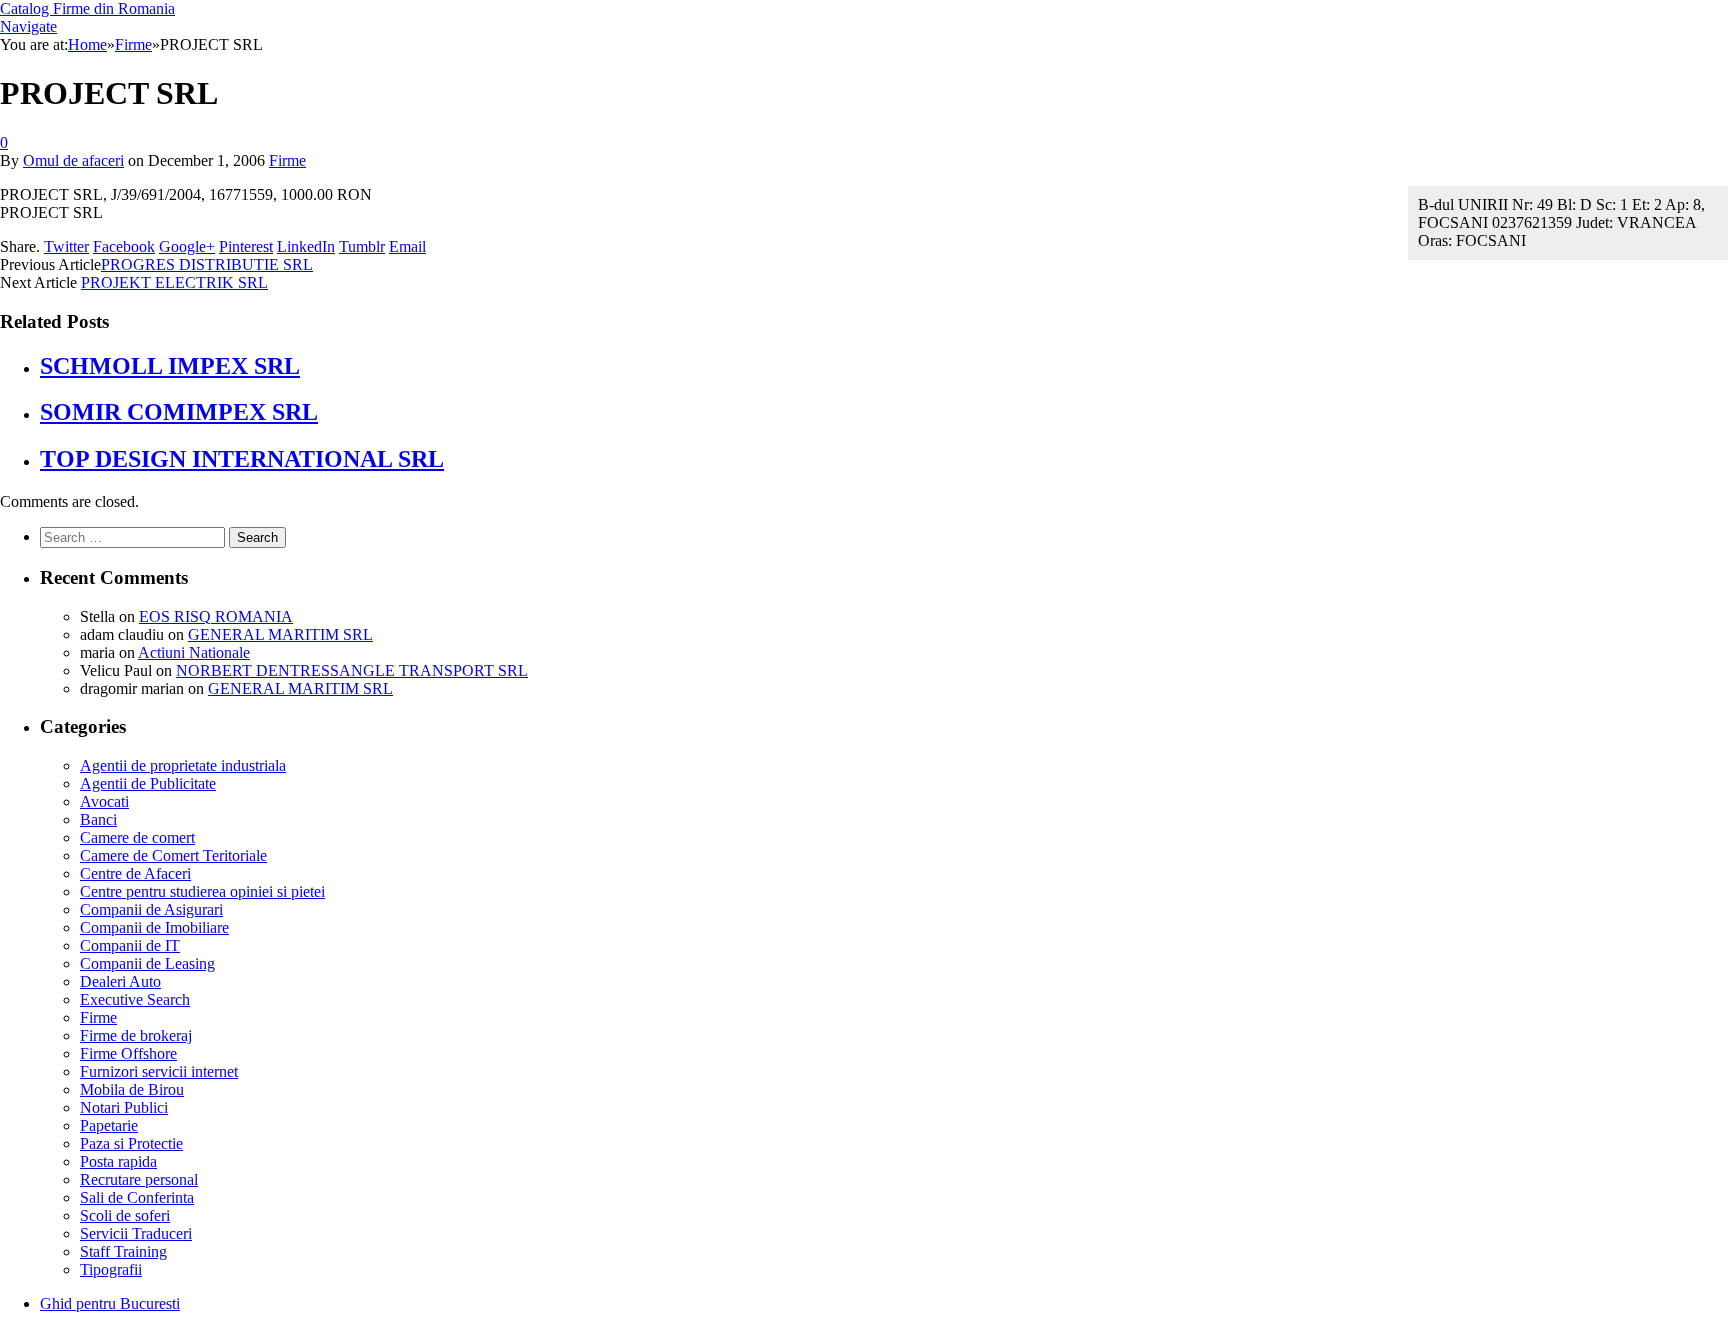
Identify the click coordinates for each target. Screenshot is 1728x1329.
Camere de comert (137, 837)
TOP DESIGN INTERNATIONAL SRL (242, 459)
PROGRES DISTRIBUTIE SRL (207, 264)
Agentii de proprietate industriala (183, 765)
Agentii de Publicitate (148, 783)
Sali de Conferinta (137, 1197)
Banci (98, 819)
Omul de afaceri (73, 160)
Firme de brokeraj (136, 1035)
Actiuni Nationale (194, 652)
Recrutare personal (139, 1179)
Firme (287, 160)
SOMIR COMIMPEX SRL (179, 412)
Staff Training (123, 1251)
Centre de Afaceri (135, 873)
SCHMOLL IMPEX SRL (170, 366)
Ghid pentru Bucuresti (110, 1303)
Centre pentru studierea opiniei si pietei (202, 891)
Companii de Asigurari (151, 909)
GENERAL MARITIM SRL (280, 634)
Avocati (104, 801)
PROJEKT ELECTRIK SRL (174, 282)
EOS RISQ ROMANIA (216, 616)
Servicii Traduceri (136, 1233)
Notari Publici (124, 1107)
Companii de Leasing (147, 963)
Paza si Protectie (131, 1143)
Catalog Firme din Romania (87, 8)
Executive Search (135, 999)
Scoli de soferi (125, 1215)
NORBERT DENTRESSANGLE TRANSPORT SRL (352, 670)
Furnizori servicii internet (159, 1071)
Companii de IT (130, 945)
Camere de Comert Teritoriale (173, 855)
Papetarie (109, 1125)
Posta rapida (118, 1161)
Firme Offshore (128, 1053)
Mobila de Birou (132, 1089)
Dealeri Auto (120, 981)
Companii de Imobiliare (154, 927)
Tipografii (111, 1269)
